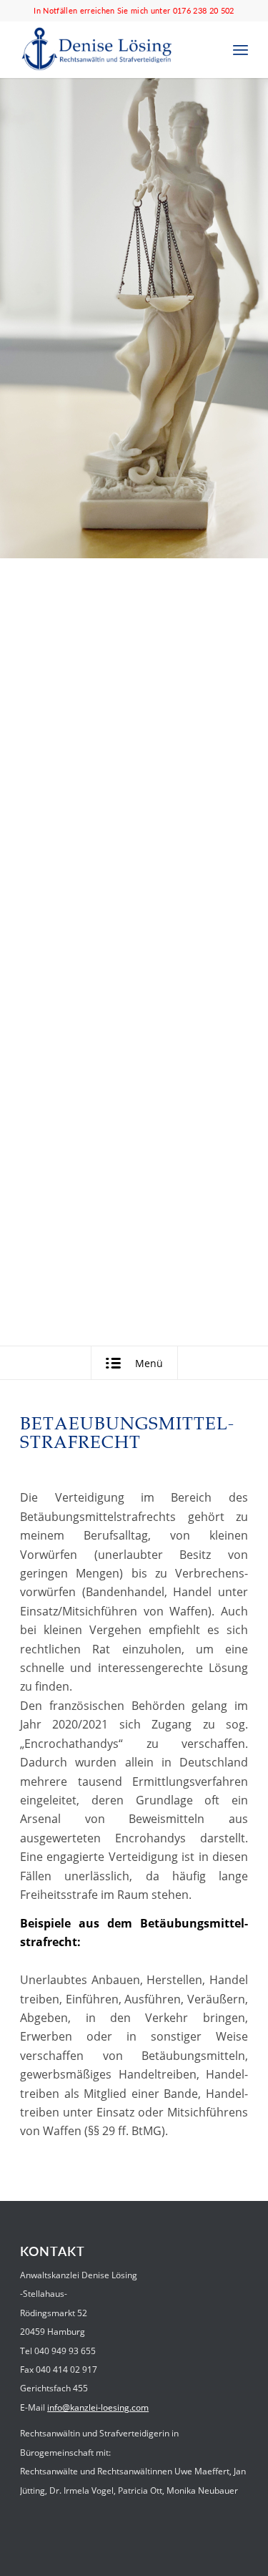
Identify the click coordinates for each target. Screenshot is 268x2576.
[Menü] (240, 49)
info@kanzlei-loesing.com (98, 2407)
